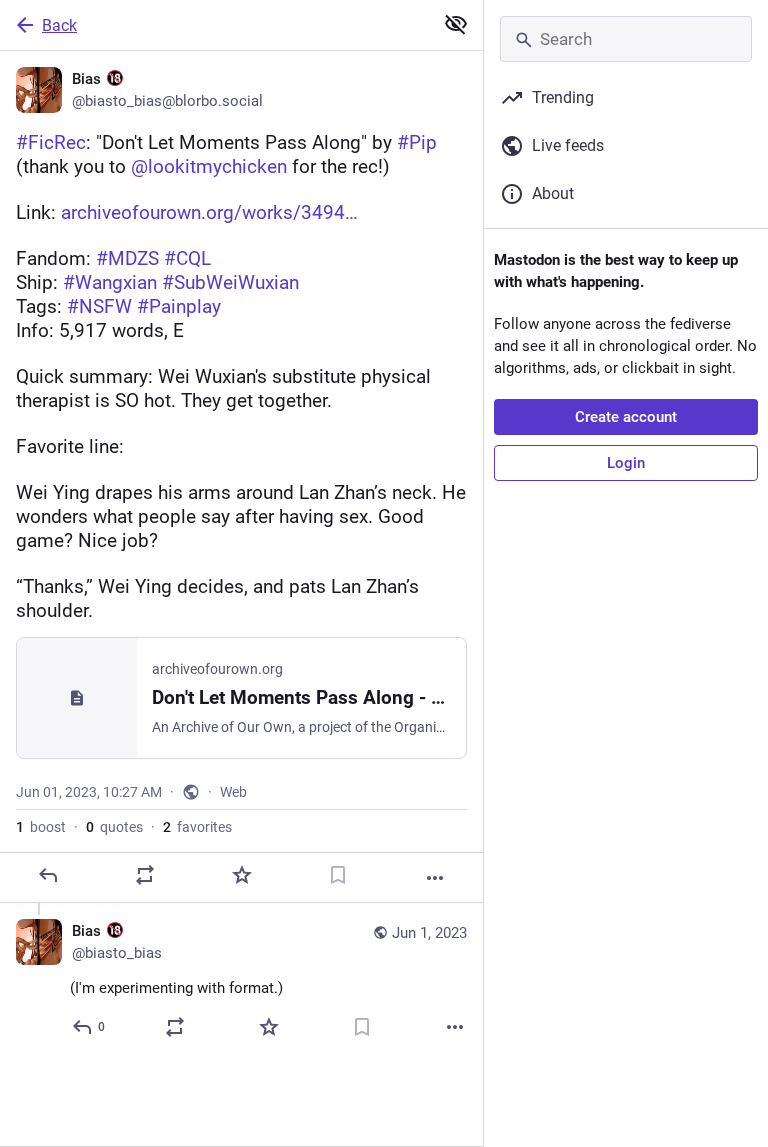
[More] (435, 878)
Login (626, 463)
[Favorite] (242, 875)
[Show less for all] (456, 24)
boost (41, 827)
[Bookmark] (338, 875)
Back (59, 25)
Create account (626, 417)
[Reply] (48, 875)
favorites (197, 827)
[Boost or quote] (145, 875)
